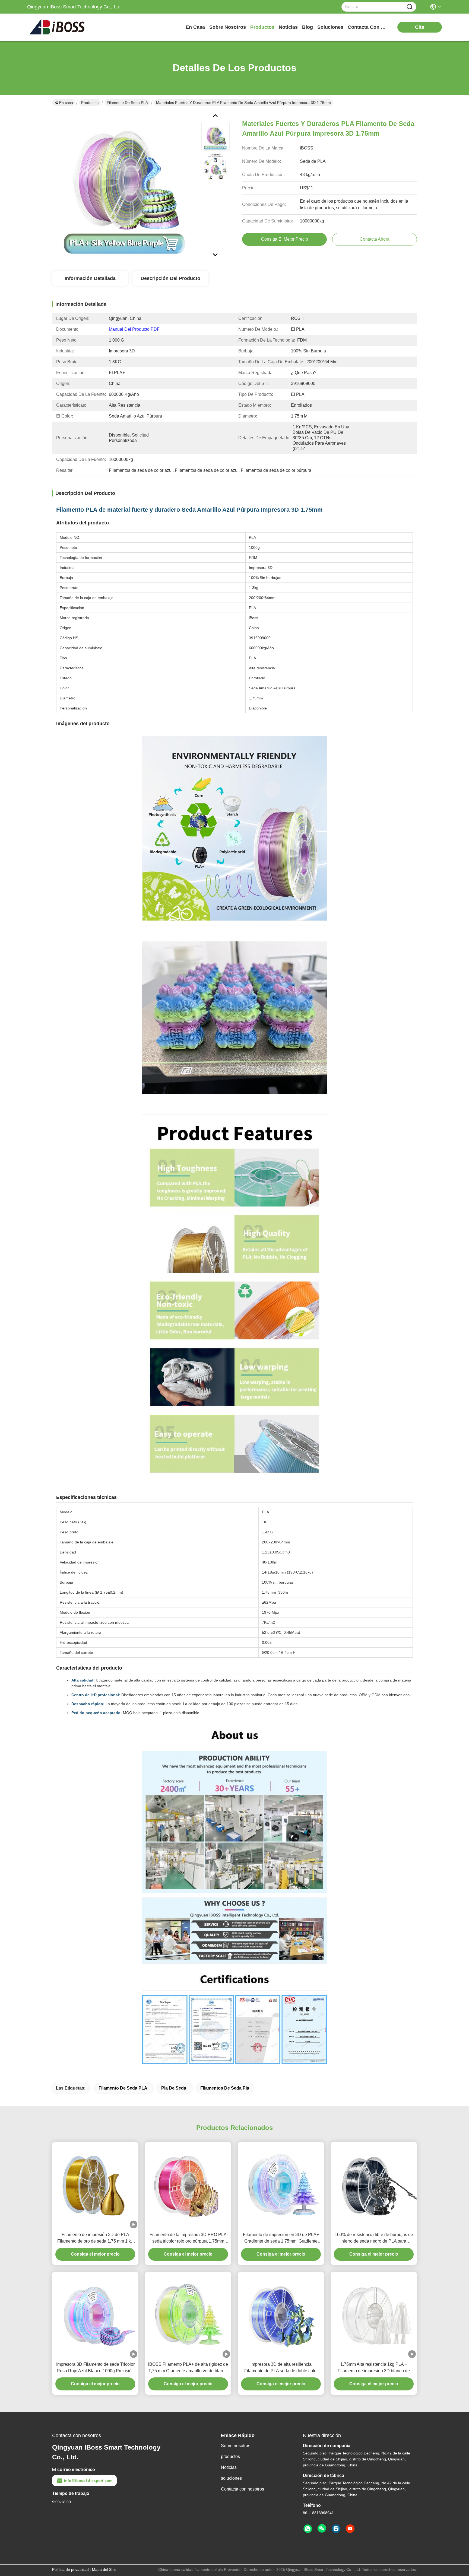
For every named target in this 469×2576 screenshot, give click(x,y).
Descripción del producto (170, 278)
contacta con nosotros (368, 27)
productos (262, 27)
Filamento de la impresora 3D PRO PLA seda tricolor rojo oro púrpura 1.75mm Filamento (188, 2238)
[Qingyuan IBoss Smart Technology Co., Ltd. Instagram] (336, 2529)
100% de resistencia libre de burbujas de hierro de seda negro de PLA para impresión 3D (374, 2238)
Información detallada (90, 278)
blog (308, 27)
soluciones (330, 27)
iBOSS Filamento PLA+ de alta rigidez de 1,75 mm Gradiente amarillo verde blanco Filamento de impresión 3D (188, 2368)
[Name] (410, 7)
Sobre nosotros (236, 2446)
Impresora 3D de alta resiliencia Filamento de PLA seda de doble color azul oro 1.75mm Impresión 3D (281, 2368)
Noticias (229, 2467)
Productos (90, 103)
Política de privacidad (70, 2569)
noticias (288, 27)
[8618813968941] (308, 2529)
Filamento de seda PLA (127, 103)
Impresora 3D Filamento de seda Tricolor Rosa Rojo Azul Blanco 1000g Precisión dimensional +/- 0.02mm (95, 2368)
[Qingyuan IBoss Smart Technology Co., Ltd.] (57, 27)
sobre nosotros (228, 27)
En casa (195, 27)
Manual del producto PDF (134, 329)
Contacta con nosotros (243, 2489)
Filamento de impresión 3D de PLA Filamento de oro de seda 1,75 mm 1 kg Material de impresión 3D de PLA (95, 2238)
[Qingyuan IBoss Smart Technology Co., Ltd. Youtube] (350, 2529)
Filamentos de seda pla (225, 2088)
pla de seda (174, 2088)
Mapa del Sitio (104, 2569)
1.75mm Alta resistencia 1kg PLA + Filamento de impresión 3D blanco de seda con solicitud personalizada (374, 2368)
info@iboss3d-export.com (88, 2481)
